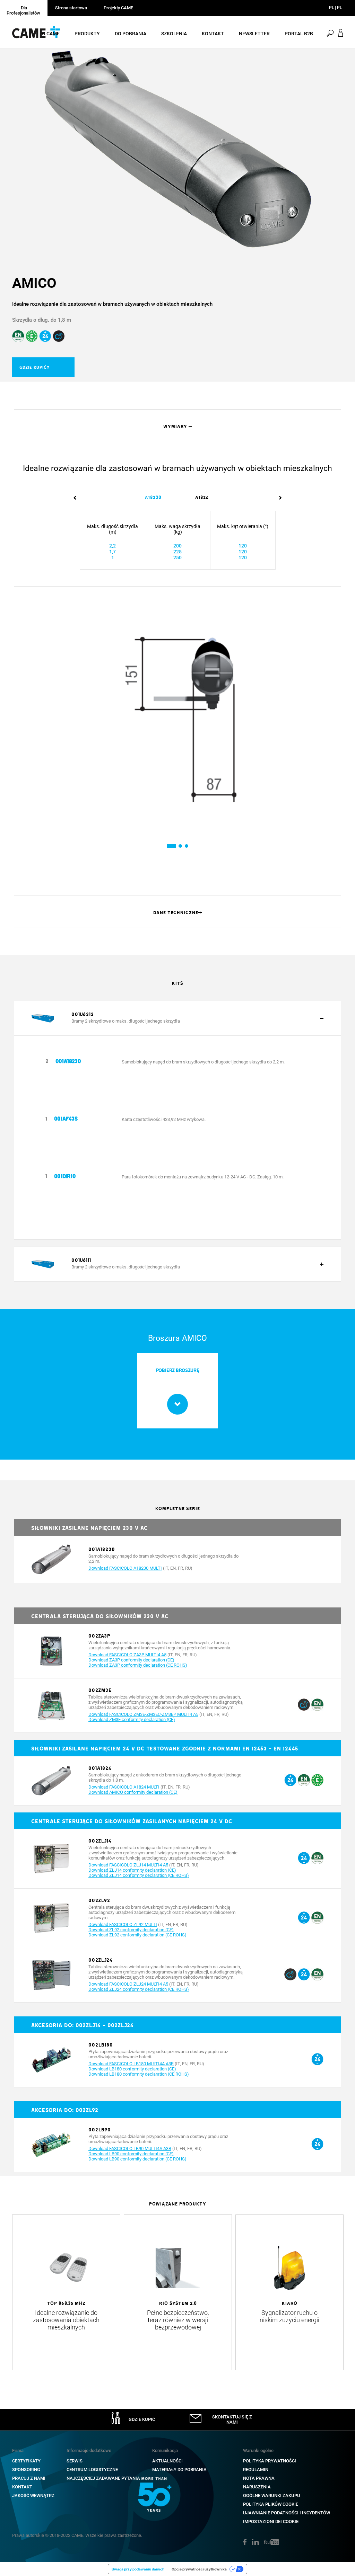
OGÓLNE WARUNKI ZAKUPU (272, 2495)
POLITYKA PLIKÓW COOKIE (271, 2504)
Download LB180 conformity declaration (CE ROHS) (139, 2074)
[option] (177, 149)
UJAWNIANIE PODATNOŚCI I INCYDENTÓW (287, 2513)
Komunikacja (165, 2450)
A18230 (153, 497)
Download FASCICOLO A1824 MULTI (124, 1787)
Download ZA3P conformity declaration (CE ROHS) (138, 1665)
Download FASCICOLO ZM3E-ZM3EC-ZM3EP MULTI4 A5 (143, 1714)
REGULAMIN (256, 2470)
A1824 (202, 497)
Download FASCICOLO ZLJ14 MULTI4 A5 (128, 1865)
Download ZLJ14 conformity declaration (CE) (132, 1870)
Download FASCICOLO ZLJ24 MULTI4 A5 (128, 1984)
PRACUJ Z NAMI (29, 2478)
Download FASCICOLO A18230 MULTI (125, 1568)
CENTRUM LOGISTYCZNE (92, 2470)
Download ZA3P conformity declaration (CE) (131, 1660)
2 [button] (180, 846)
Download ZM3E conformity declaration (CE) (132, 1719)
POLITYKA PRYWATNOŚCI (270, 2461)
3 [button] (186, 846)
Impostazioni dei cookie (271, 2521)
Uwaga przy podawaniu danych (138, 2569)
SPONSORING (26, 2470)
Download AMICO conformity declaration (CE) (133, 1792)
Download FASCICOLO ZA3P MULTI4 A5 (127, 1655)
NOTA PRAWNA (259, 2478)
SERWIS (75, 2461)
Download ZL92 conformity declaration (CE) (131, 1930)
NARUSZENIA (257, 2487)
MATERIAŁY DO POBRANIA (179, 2470)
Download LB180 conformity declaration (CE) (132, 2069)
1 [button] (169, 846)
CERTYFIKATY (26, 2461)
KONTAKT (22, 2487)
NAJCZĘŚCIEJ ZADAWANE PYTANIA (103, 2478)
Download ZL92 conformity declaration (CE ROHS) (137, 1935)
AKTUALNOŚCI (167, 2461)
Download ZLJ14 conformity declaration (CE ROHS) (139, 1875)
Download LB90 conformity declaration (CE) (131, 2154)
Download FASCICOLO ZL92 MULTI (123, 1924)
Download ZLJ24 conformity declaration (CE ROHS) (139, 1989)
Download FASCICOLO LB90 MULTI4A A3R (130, 2149)
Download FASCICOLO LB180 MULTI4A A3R (131, 2064)
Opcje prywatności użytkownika (199, 2569)
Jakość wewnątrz (33, 2495)
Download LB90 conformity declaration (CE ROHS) (137, 2159)
